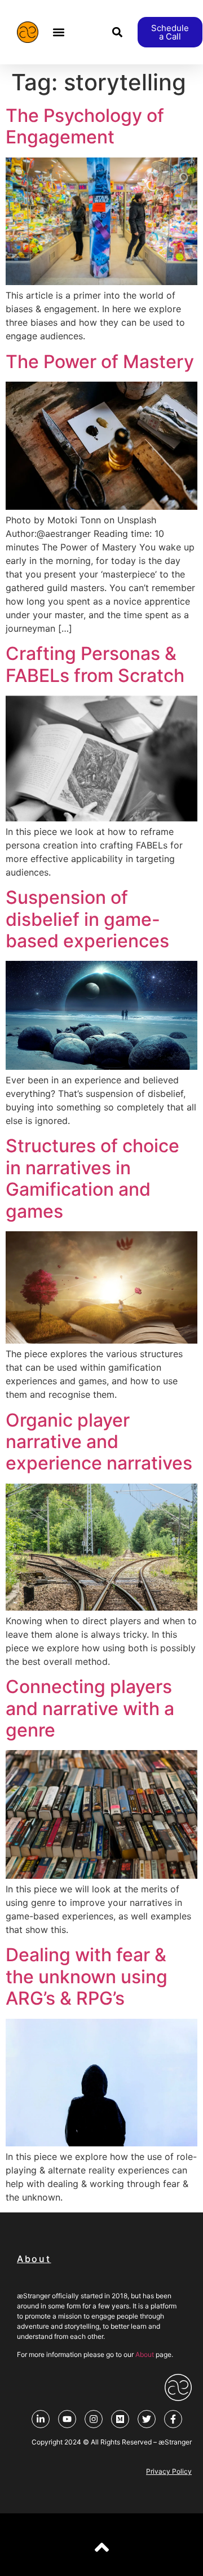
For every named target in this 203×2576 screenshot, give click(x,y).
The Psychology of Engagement (85, 126)
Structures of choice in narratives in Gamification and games (92, 1178)
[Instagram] (94, 2419)
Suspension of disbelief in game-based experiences (87, 919)
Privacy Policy (169, 2471)
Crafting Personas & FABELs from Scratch (95, 664)
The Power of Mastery (100, 362)
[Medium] (120, 2419)
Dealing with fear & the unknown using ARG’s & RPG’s (87, 1976)
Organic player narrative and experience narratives (99, 1442)
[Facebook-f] (173, 2419)
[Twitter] (147, 2419)
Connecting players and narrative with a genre (90, 1708)
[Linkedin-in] (41, 2419)
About (145, 2354)
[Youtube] (67, 2419)
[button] (59, 32)
